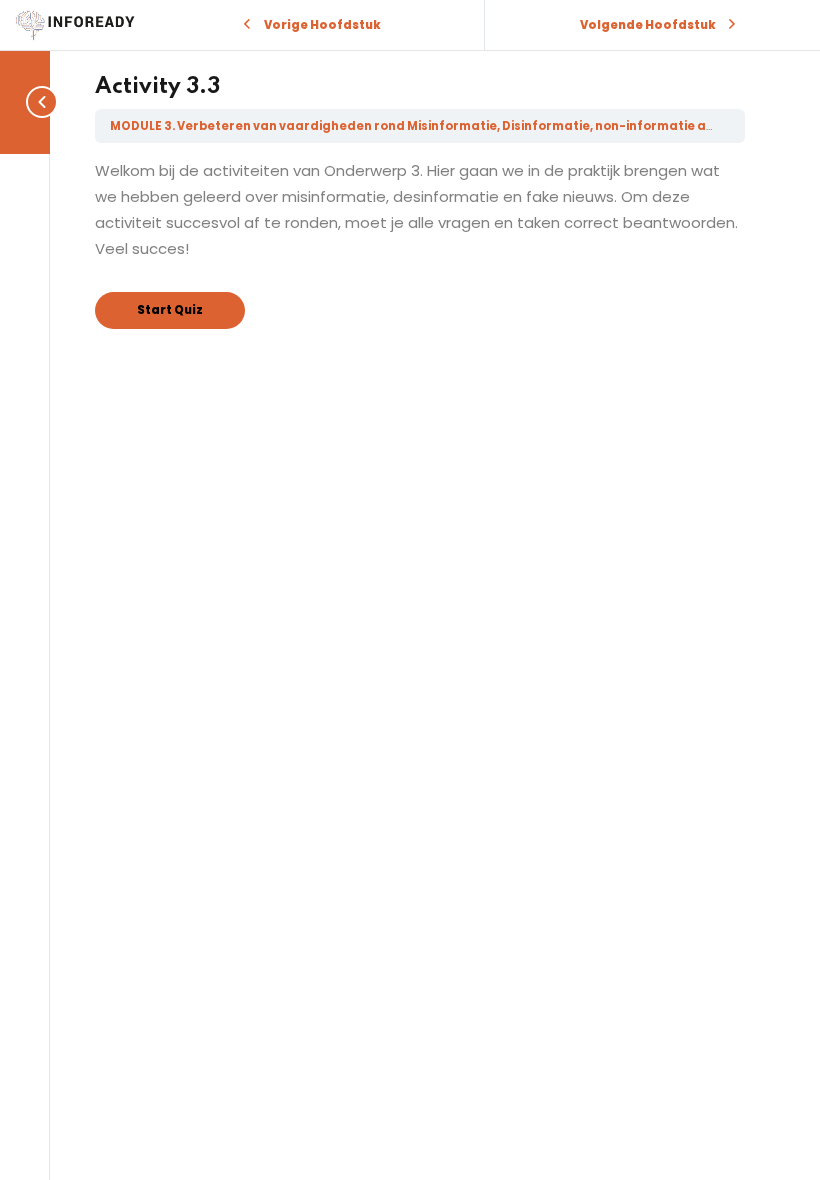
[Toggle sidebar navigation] (38, 102)
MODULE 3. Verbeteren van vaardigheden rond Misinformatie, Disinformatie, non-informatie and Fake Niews (453, 126)
